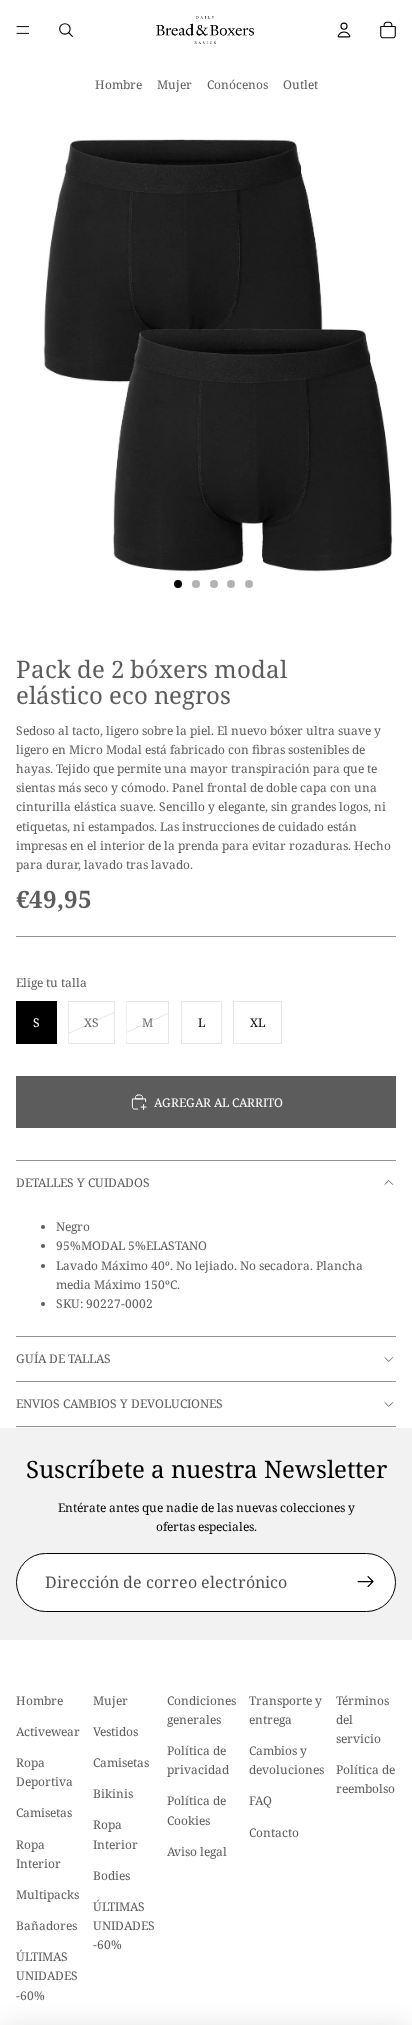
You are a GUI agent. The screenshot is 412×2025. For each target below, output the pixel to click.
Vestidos (115, 1731)
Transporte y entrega (285, 1710)
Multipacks (47, 1894)
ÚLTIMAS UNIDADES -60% (47, 1975)
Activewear (48, 1731)
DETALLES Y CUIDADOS (83, 1182)
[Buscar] (66, 30)
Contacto (274, 1832)
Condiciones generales (201, 1710)
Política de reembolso (365, 1779)
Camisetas (44, 1813)
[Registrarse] (366, 1583)
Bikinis (113, 1793)
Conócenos (237, 84)
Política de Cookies (196, 1811)
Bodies (111, 1875)
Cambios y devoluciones (286, 1760)
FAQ (260, 1801)
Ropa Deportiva (44, 1772)
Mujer (174, 84)
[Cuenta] (344, 30)
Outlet (300, 84)
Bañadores (46, 1925)
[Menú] (23, 30)
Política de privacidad (198, 1760)
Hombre (118, 84)
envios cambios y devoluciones (119, 1403)
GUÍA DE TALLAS (63, 1358)
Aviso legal (197, 1851)
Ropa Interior (38, 1854)
